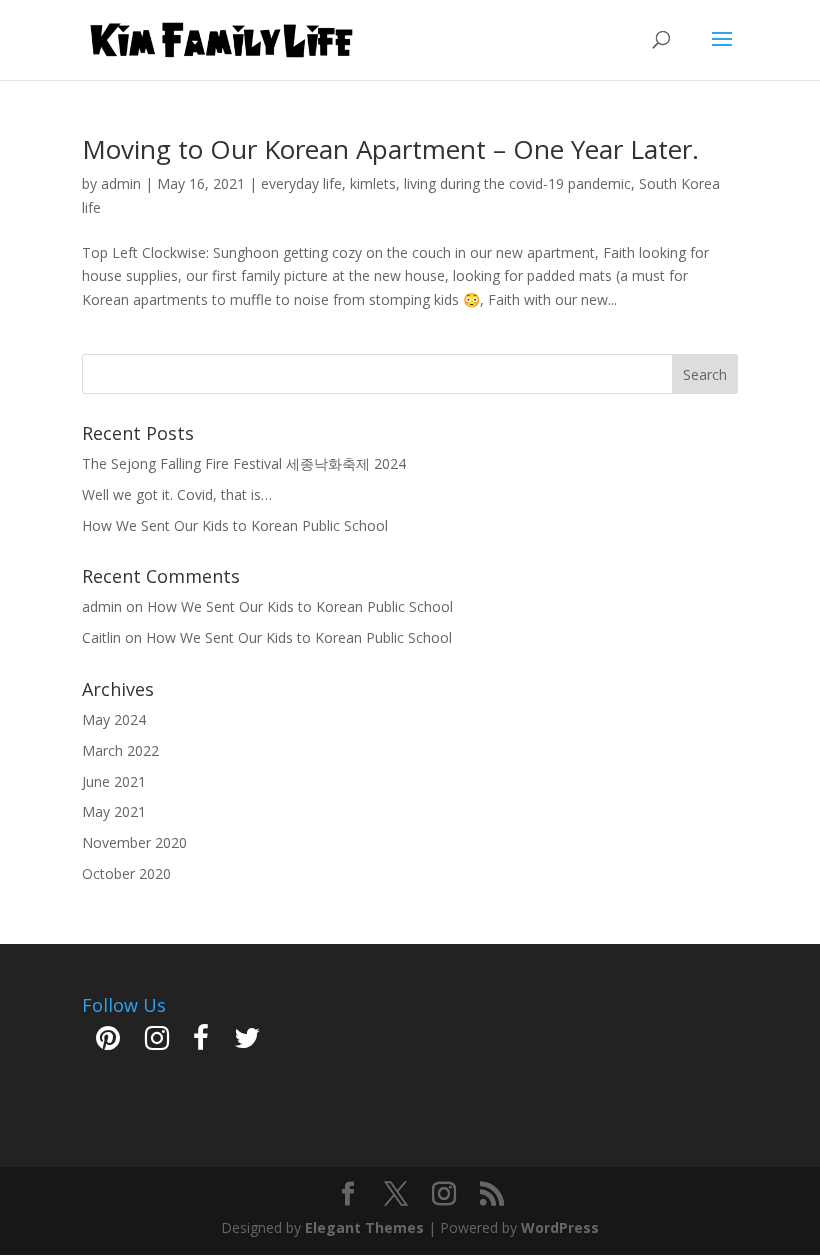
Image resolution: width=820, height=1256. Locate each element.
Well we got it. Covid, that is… (177, 494)
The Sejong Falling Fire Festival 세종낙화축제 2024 (244, 463)
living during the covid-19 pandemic (517, 183)
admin (121, 183)
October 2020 (126, 873)
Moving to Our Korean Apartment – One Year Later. (390, 149)
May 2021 (114, 811)
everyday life (301, 183)
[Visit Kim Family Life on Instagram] (157, 1042)
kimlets (373, 183)
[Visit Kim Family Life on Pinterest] (108, 1042)
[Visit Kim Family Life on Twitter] (247, 1042)
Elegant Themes (364, 1227)
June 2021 (114, 781)
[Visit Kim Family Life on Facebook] (201, 1042)
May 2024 (114, 719)
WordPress (560, 1227)
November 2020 (134, 842)
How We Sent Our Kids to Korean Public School (235, 525)
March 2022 (120, 750)
